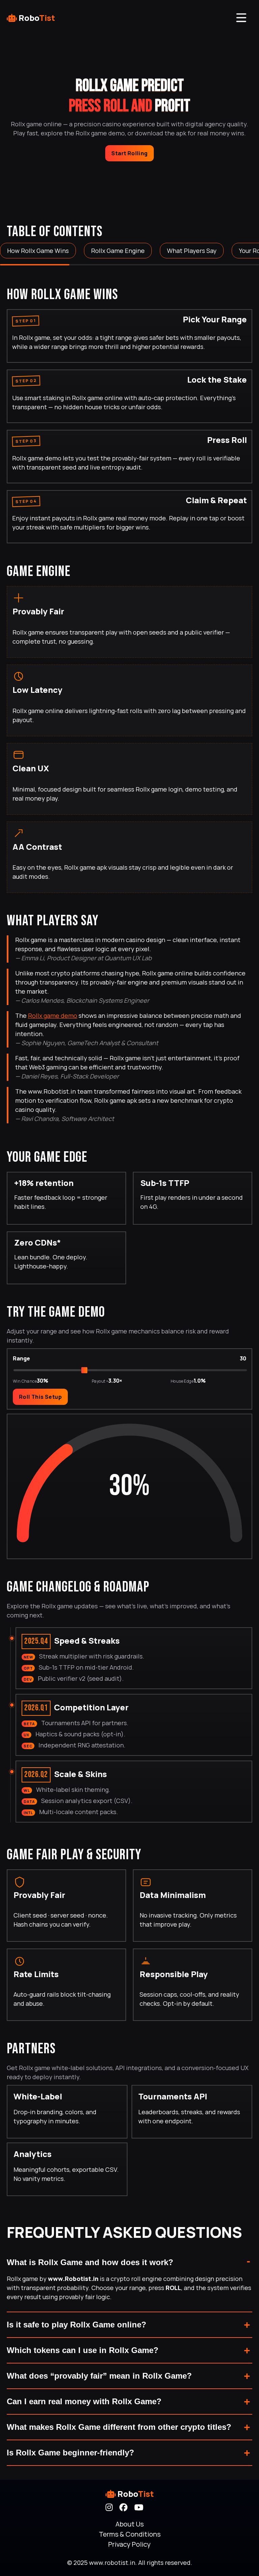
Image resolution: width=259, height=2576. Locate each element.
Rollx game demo (53, 1016)
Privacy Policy (129, 2544)
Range (21, 1358)
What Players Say (192, 251)
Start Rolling (129, 153)
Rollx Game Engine (118, 251)
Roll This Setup (40, 1397)
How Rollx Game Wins (38, 251)
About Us (129, 2524)
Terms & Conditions (130, 2534)
